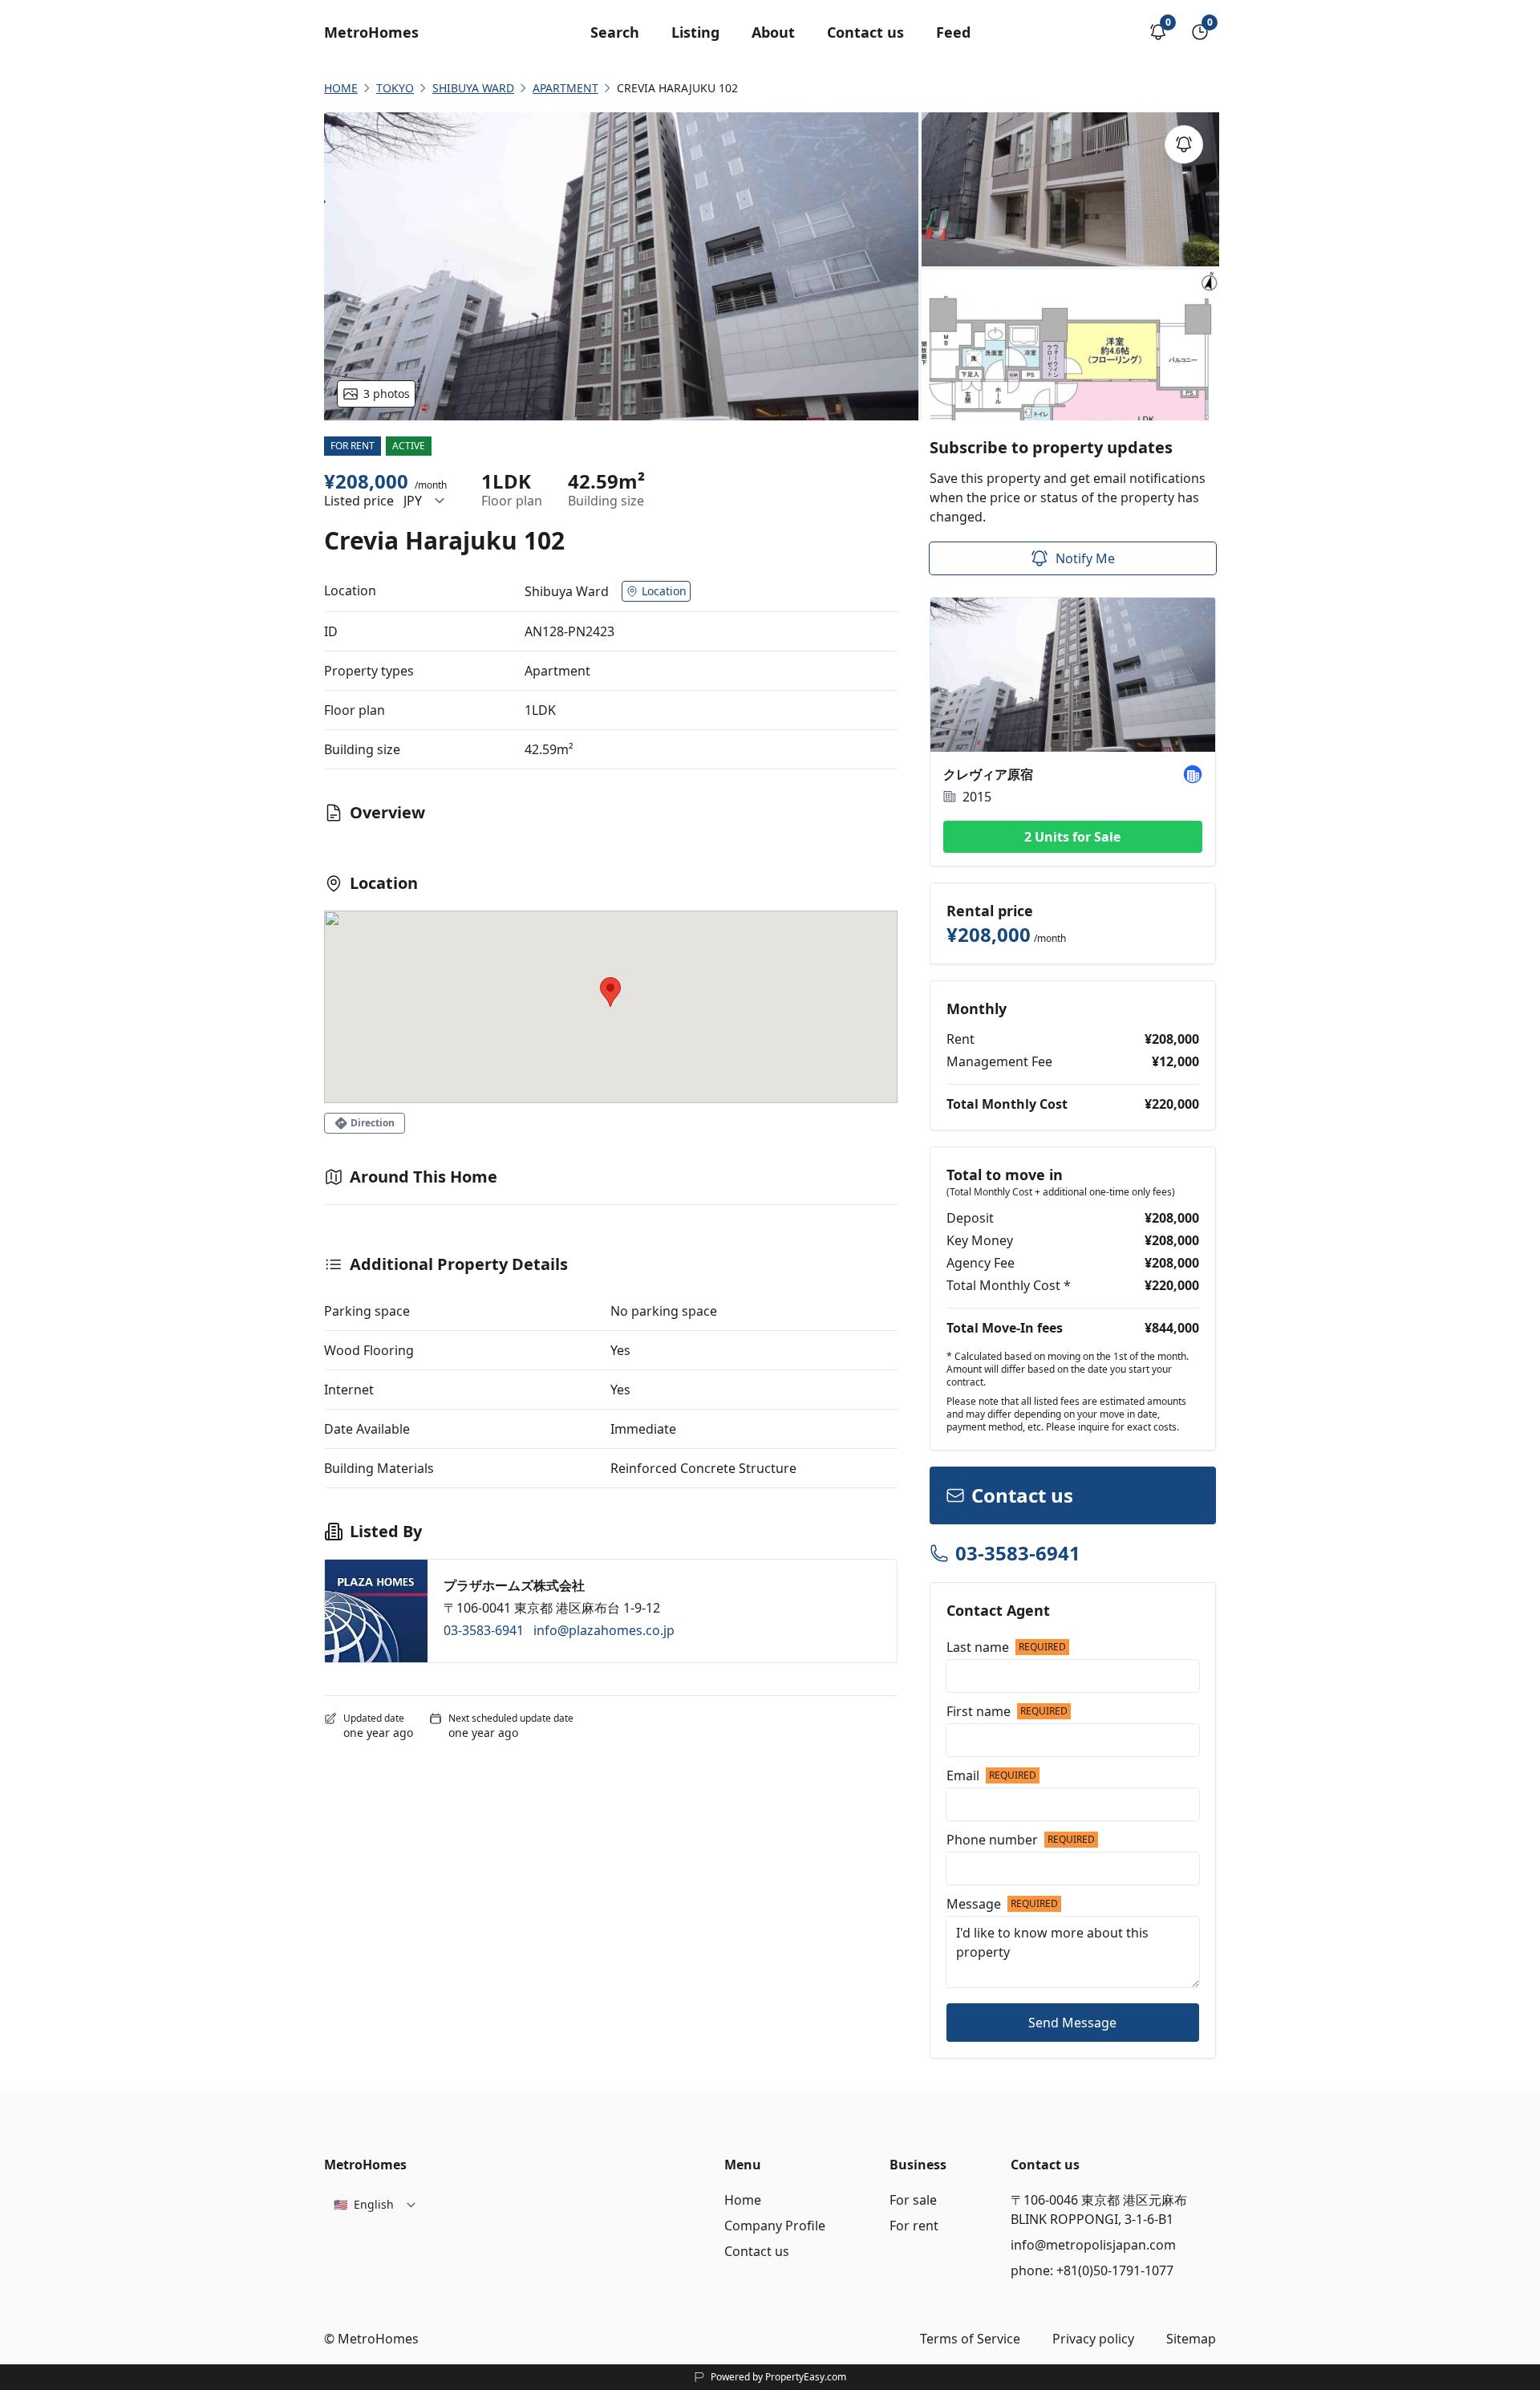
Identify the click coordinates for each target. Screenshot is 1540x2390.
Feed (953, 32)
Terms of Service (970, 2339)
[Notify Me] (1184, 144)
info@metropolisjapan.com (1093, 2245)
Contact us (865, 32)
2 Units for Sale (1072, 837)
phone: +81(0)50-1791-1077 (1092, 2270)
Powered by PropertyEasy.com (778, 2377)
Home (743, 2200)
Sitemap (1191, 2339)
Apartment (565, 88)
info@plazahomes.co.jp (604, 1630)
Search (615, 32)
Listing (695, 32)
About (773, 32)
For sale (913, 2200)
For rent (914, 2226)
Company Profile (775, 2226)
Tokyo (395, 88)
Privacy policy (1093, 2339)
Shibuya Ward (473, 88)
